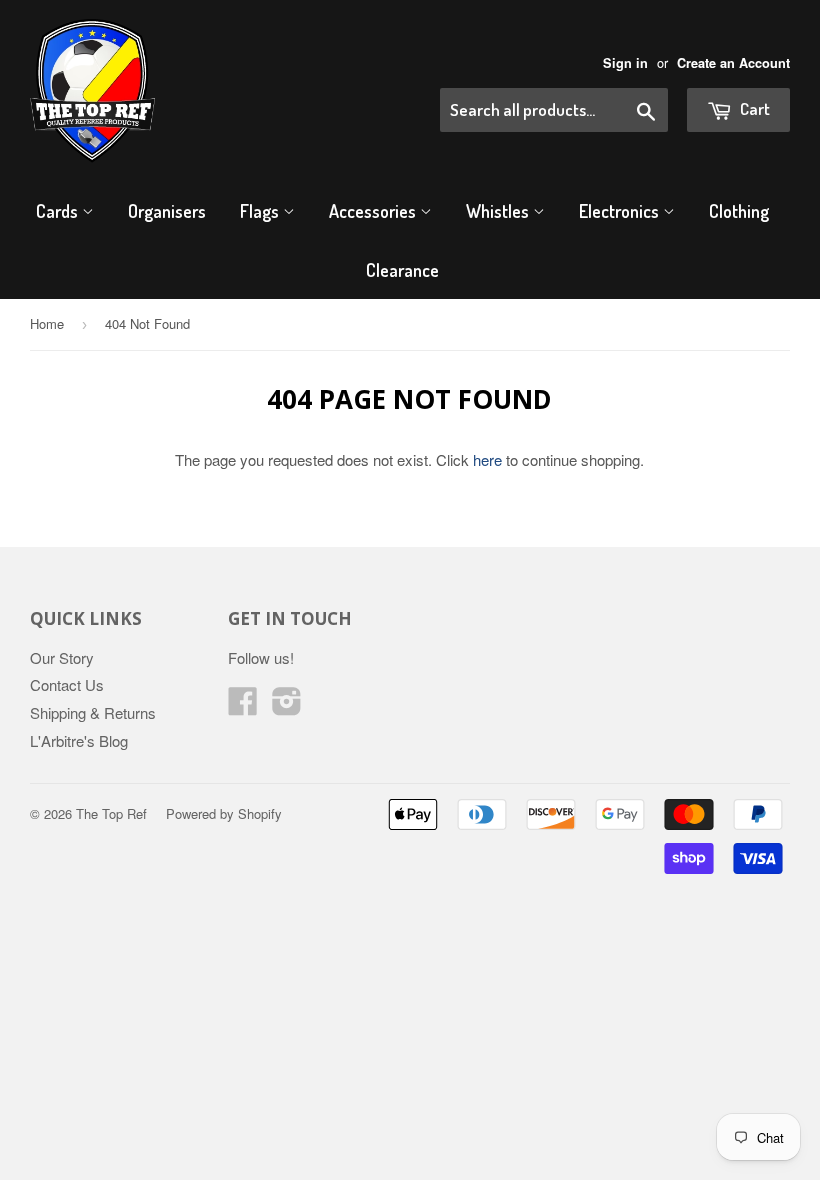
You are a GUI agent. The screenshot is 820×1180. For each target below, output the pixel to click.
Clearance (402, 270)
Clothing (739, 211)
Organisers (167, 211)
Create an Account (733, 63)
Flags (261, 211)
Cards (59, 211)
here (487, 459)
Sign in (625, 63)
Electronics (621, 211)
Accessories (374, 211)
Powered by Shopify (224, 813)
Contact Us (67, 684)
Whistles (499, 211)
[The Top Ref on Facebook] (243, 706)
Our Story (62, 657)
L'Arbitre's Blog (79, 740)
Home (47, 323)
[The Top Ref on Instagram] (287, 706)
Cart (753, 108)
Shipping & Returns (93, 712)
